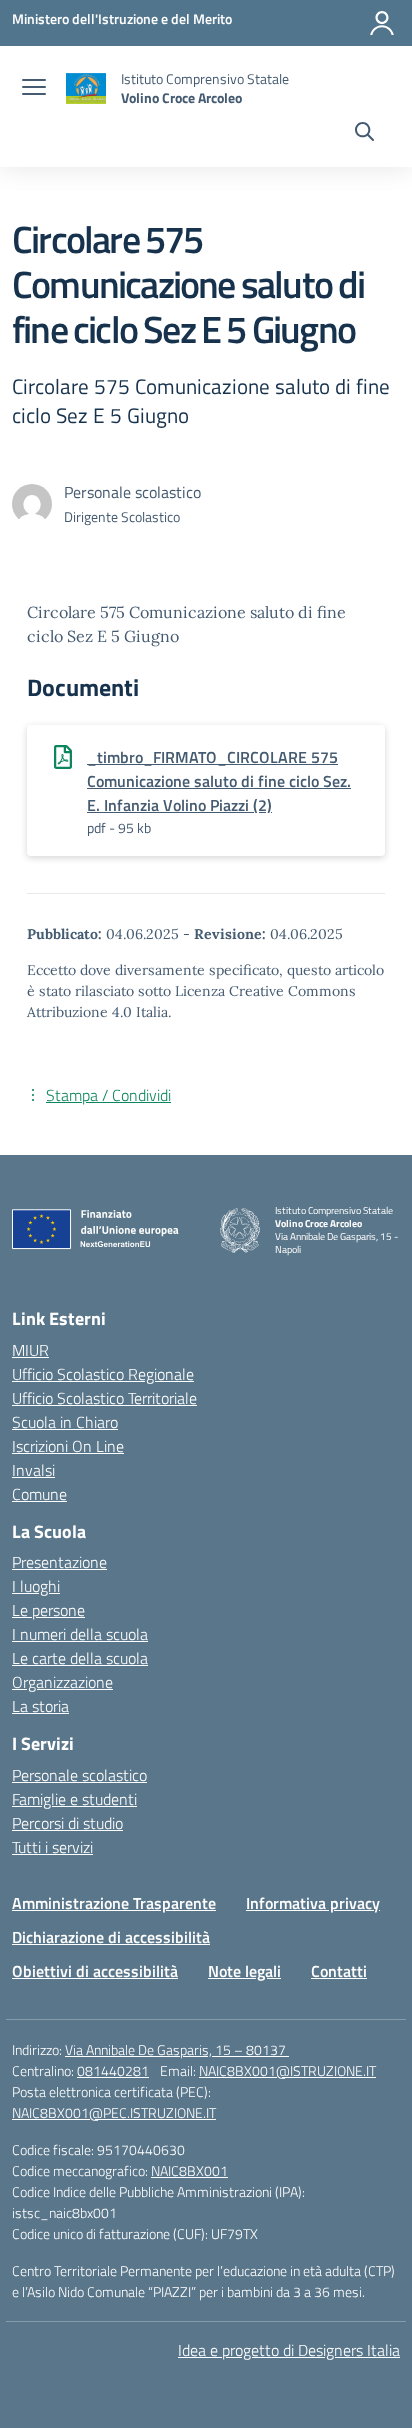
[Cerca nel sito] (364, 134)
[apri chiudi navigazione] (34, 89)
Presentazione (59, 1562)
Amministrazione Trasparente (114, 1903)
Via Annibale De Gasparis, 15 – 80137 (177, 2049)
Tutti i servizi (52, 1847)
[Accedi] (382, 23)
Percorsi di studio (67, 1823)
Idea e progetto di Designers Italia (289, 2350)
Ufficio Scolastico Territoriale (104, 1398)
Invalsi (33, 1470)
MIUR (30, 1350)
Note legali (244, 1971)
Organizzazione (62, 1682)
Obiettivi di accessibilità (95, 1971)
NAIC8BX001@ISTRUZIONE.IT (287, 2070)
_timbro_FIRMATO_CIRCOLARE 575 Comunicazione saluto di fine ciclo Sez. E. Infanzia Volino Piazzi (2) (219, 781)
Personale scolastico (79, 1775)
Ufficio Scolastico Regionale (103, 1374)
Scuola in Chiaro (65, 1422)
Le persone (48, 1610)
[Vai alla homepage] (86, 88)
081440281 (113, 2070)
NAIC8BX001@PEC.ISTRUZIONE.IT (114, 2112)
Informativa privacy (313, 1903)
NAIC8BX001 (189, 2170)
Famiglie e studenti (74, 1799)
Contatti (339, 1971)
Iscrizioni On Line (68, 1446)
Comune (39, 1494)
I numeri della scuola (80, 1634)
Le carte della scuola (80, 1658)
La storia (40, 1706)
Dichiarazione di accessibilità (111, 1937)
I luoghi (36, 1586)
